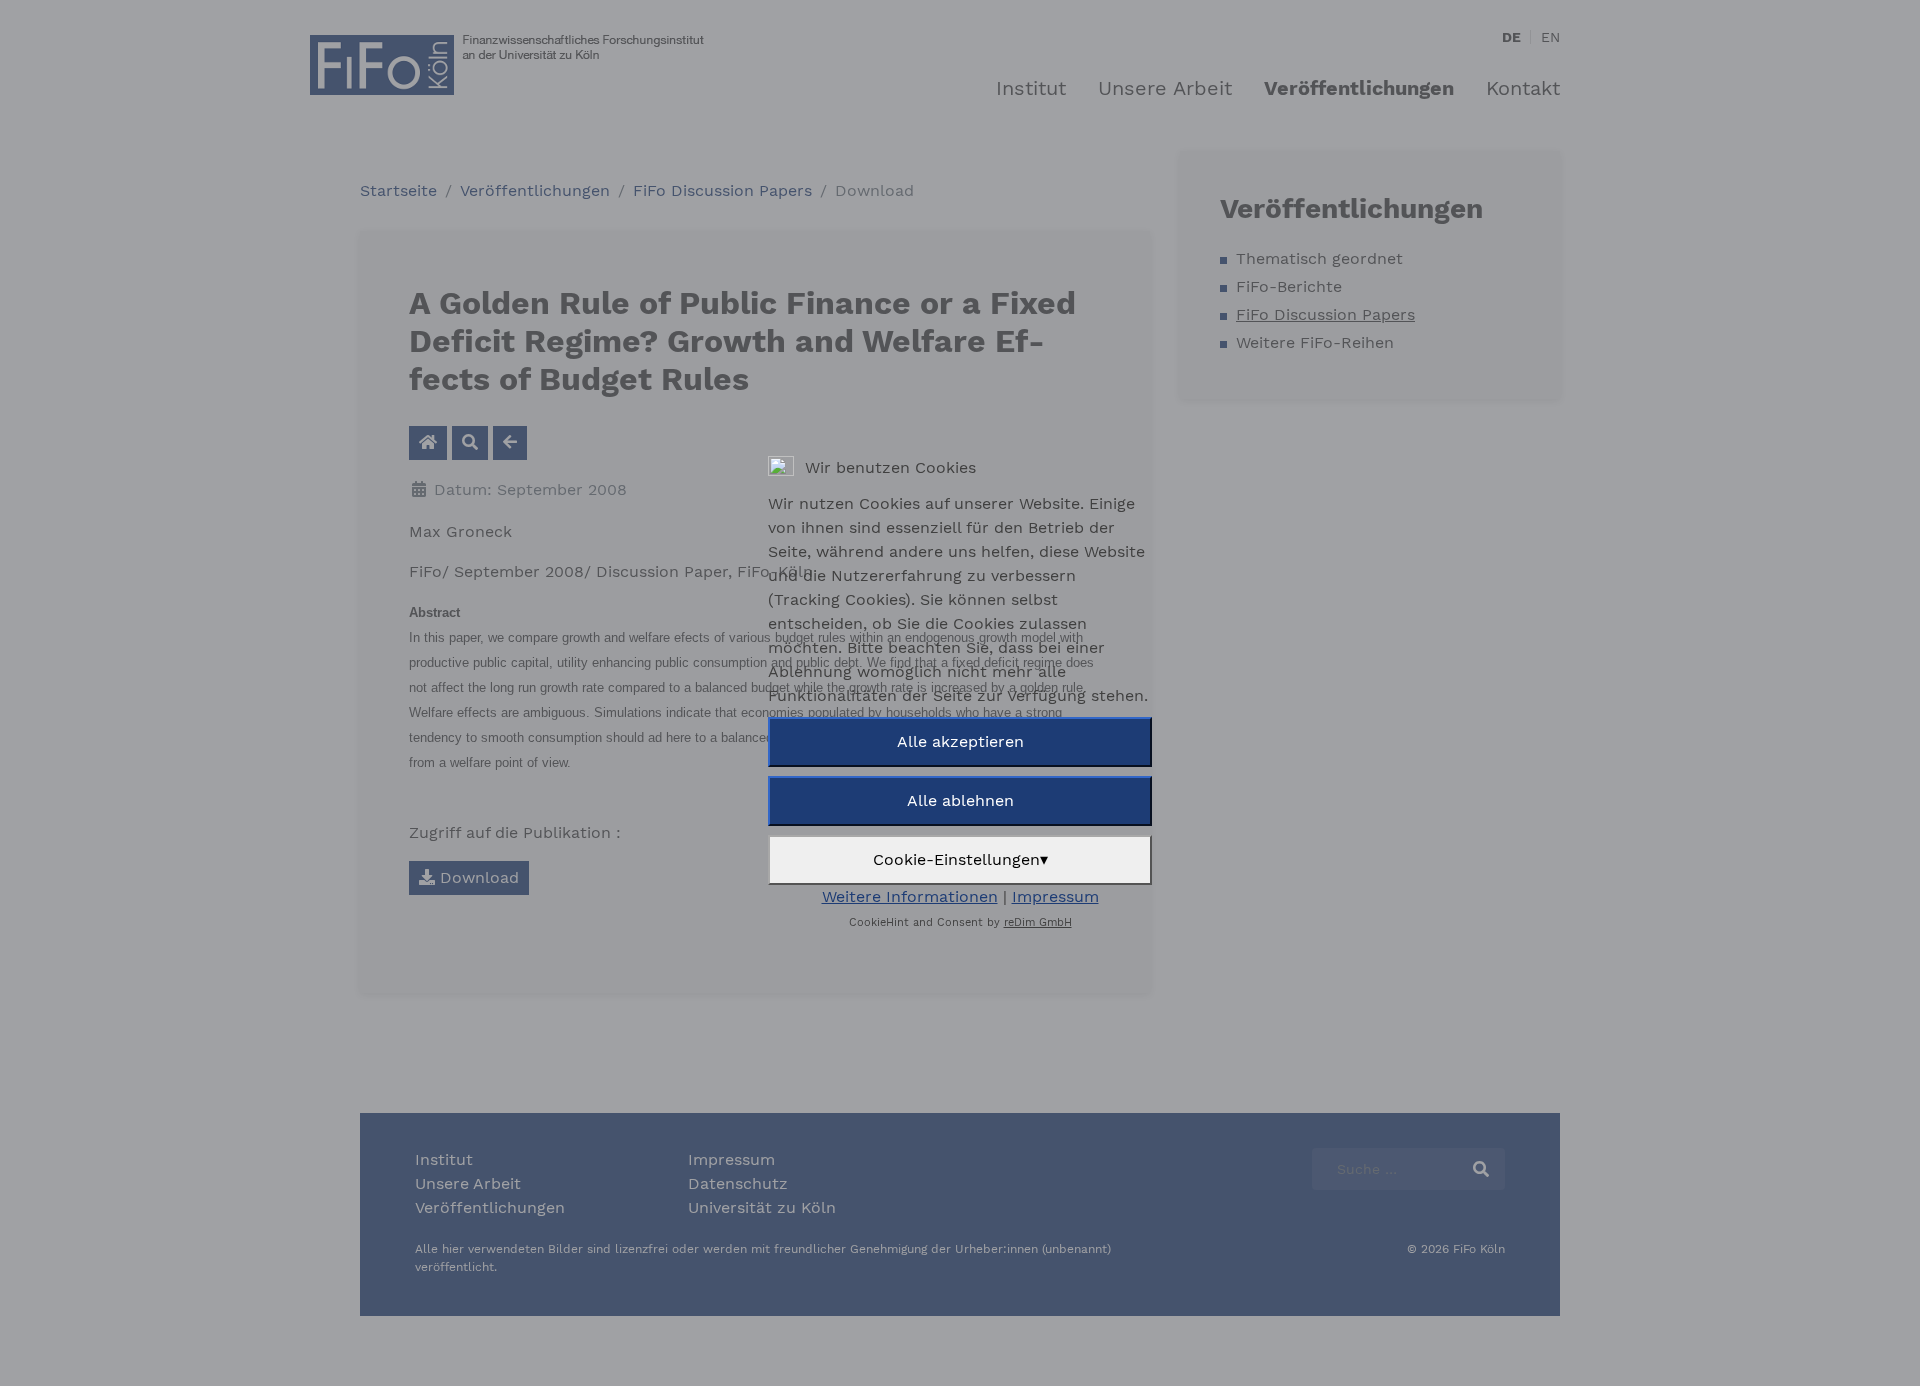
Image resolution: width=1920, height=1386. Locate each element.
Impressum (1055, 896)
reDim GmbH (1038, 922)
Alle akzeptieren (960, 741)
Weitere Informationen (910, 896)
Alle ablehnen (960, 800)
